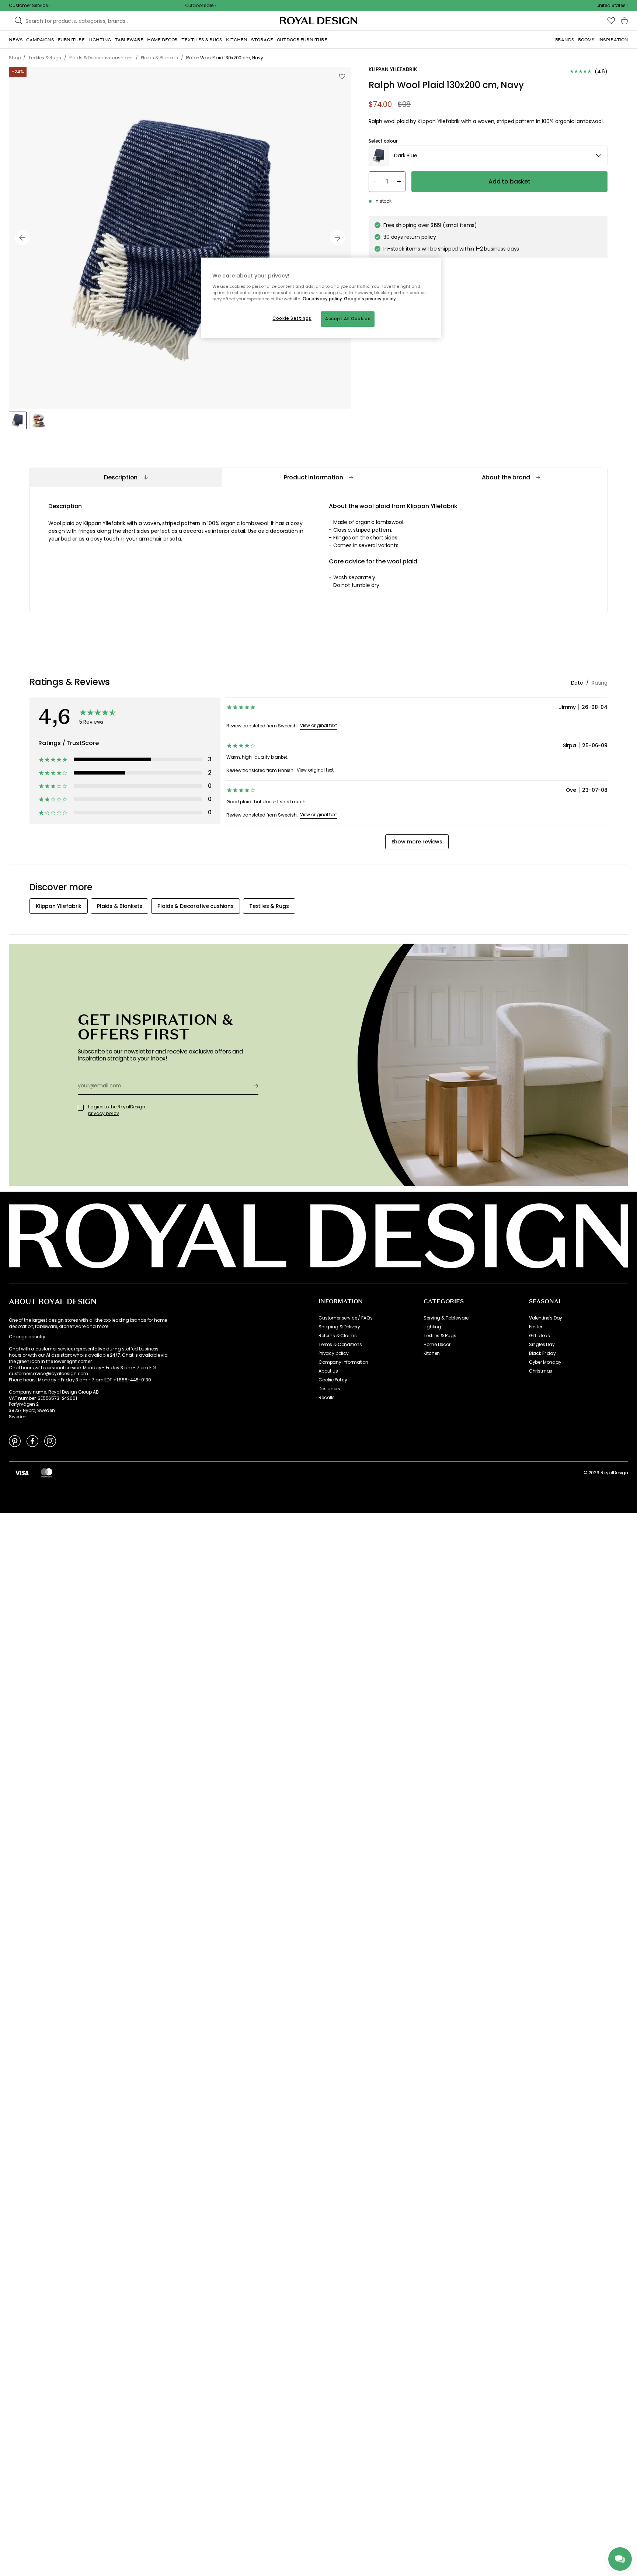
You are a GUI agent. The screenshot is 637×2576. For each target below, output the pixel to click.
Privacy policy (334, 1353)
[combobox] (612, 6)
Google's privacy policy (370, 299)
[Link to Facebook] (32, 1441)
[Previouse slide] (22, 238)
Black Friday (542, 1353)
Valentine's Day (546, 1318)
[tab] (126, 477)
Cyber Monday (545, 1362)
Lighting (432, 1327)
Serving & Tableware (446, 1318)
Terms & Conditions (340, 1345)
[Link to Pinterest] (15, 1441)
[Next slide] (338, 238)
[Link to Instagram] (50, 1441)
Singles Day (542, 1345)
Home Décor (437, 1345)
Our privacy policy (322, 299)
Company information (343, 1362)
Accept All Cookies (348, 319)
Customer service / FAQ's (346, 1318)
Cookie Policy (333, 1380)
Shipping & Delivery (339, 1327)
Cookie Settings (292, 318)
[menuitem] (16, 40)
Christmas (541, 1371)
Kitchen (432, 1353)
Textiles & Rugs (440, 1336)
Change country (27, 1337)
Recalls (327, 1398)
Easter (536, 1327)
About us (328, 1371)
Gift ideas (539, 1336)
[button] (612, 6)
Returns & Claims (337, 1336)
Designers (329, 1389)
